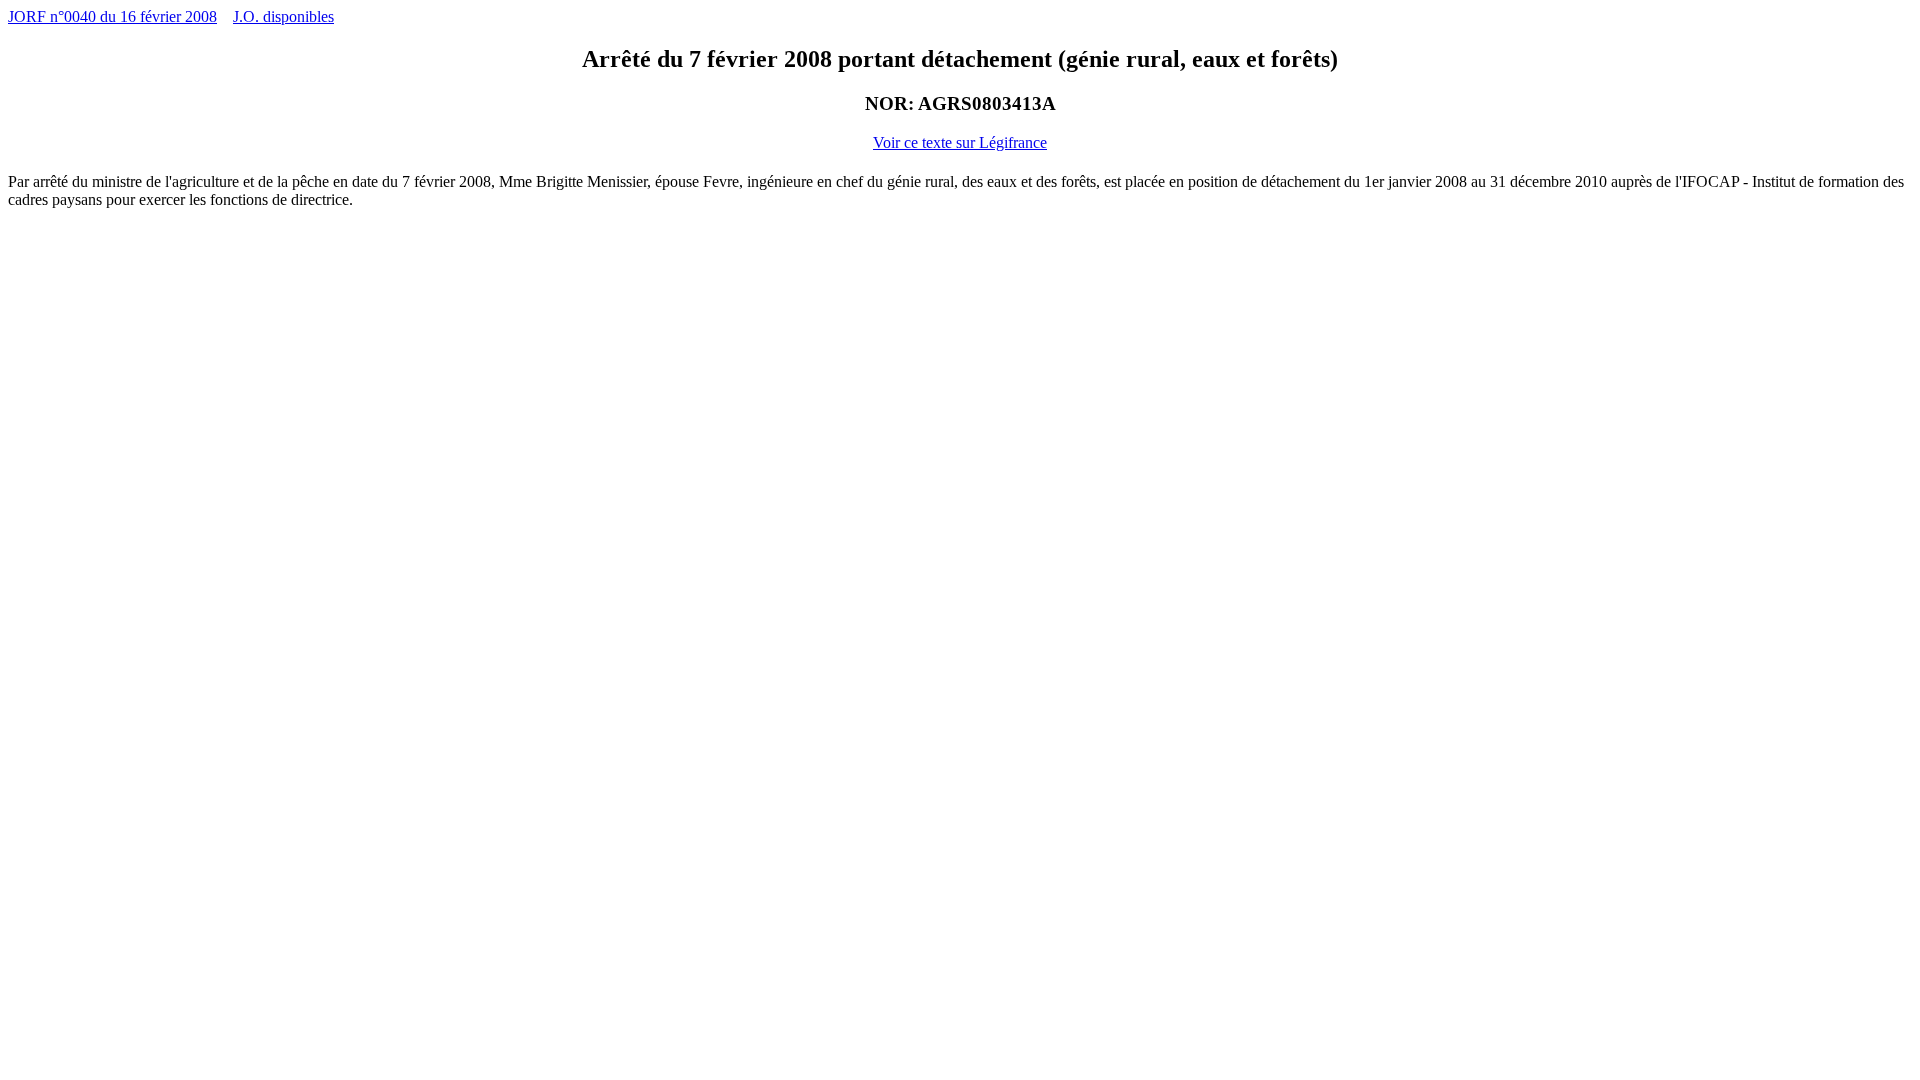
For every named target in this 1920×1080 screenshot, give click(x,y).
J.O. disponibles (283, 16)
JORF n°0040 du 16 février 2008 (112, 16)
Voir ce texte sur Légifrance (960, 142)
